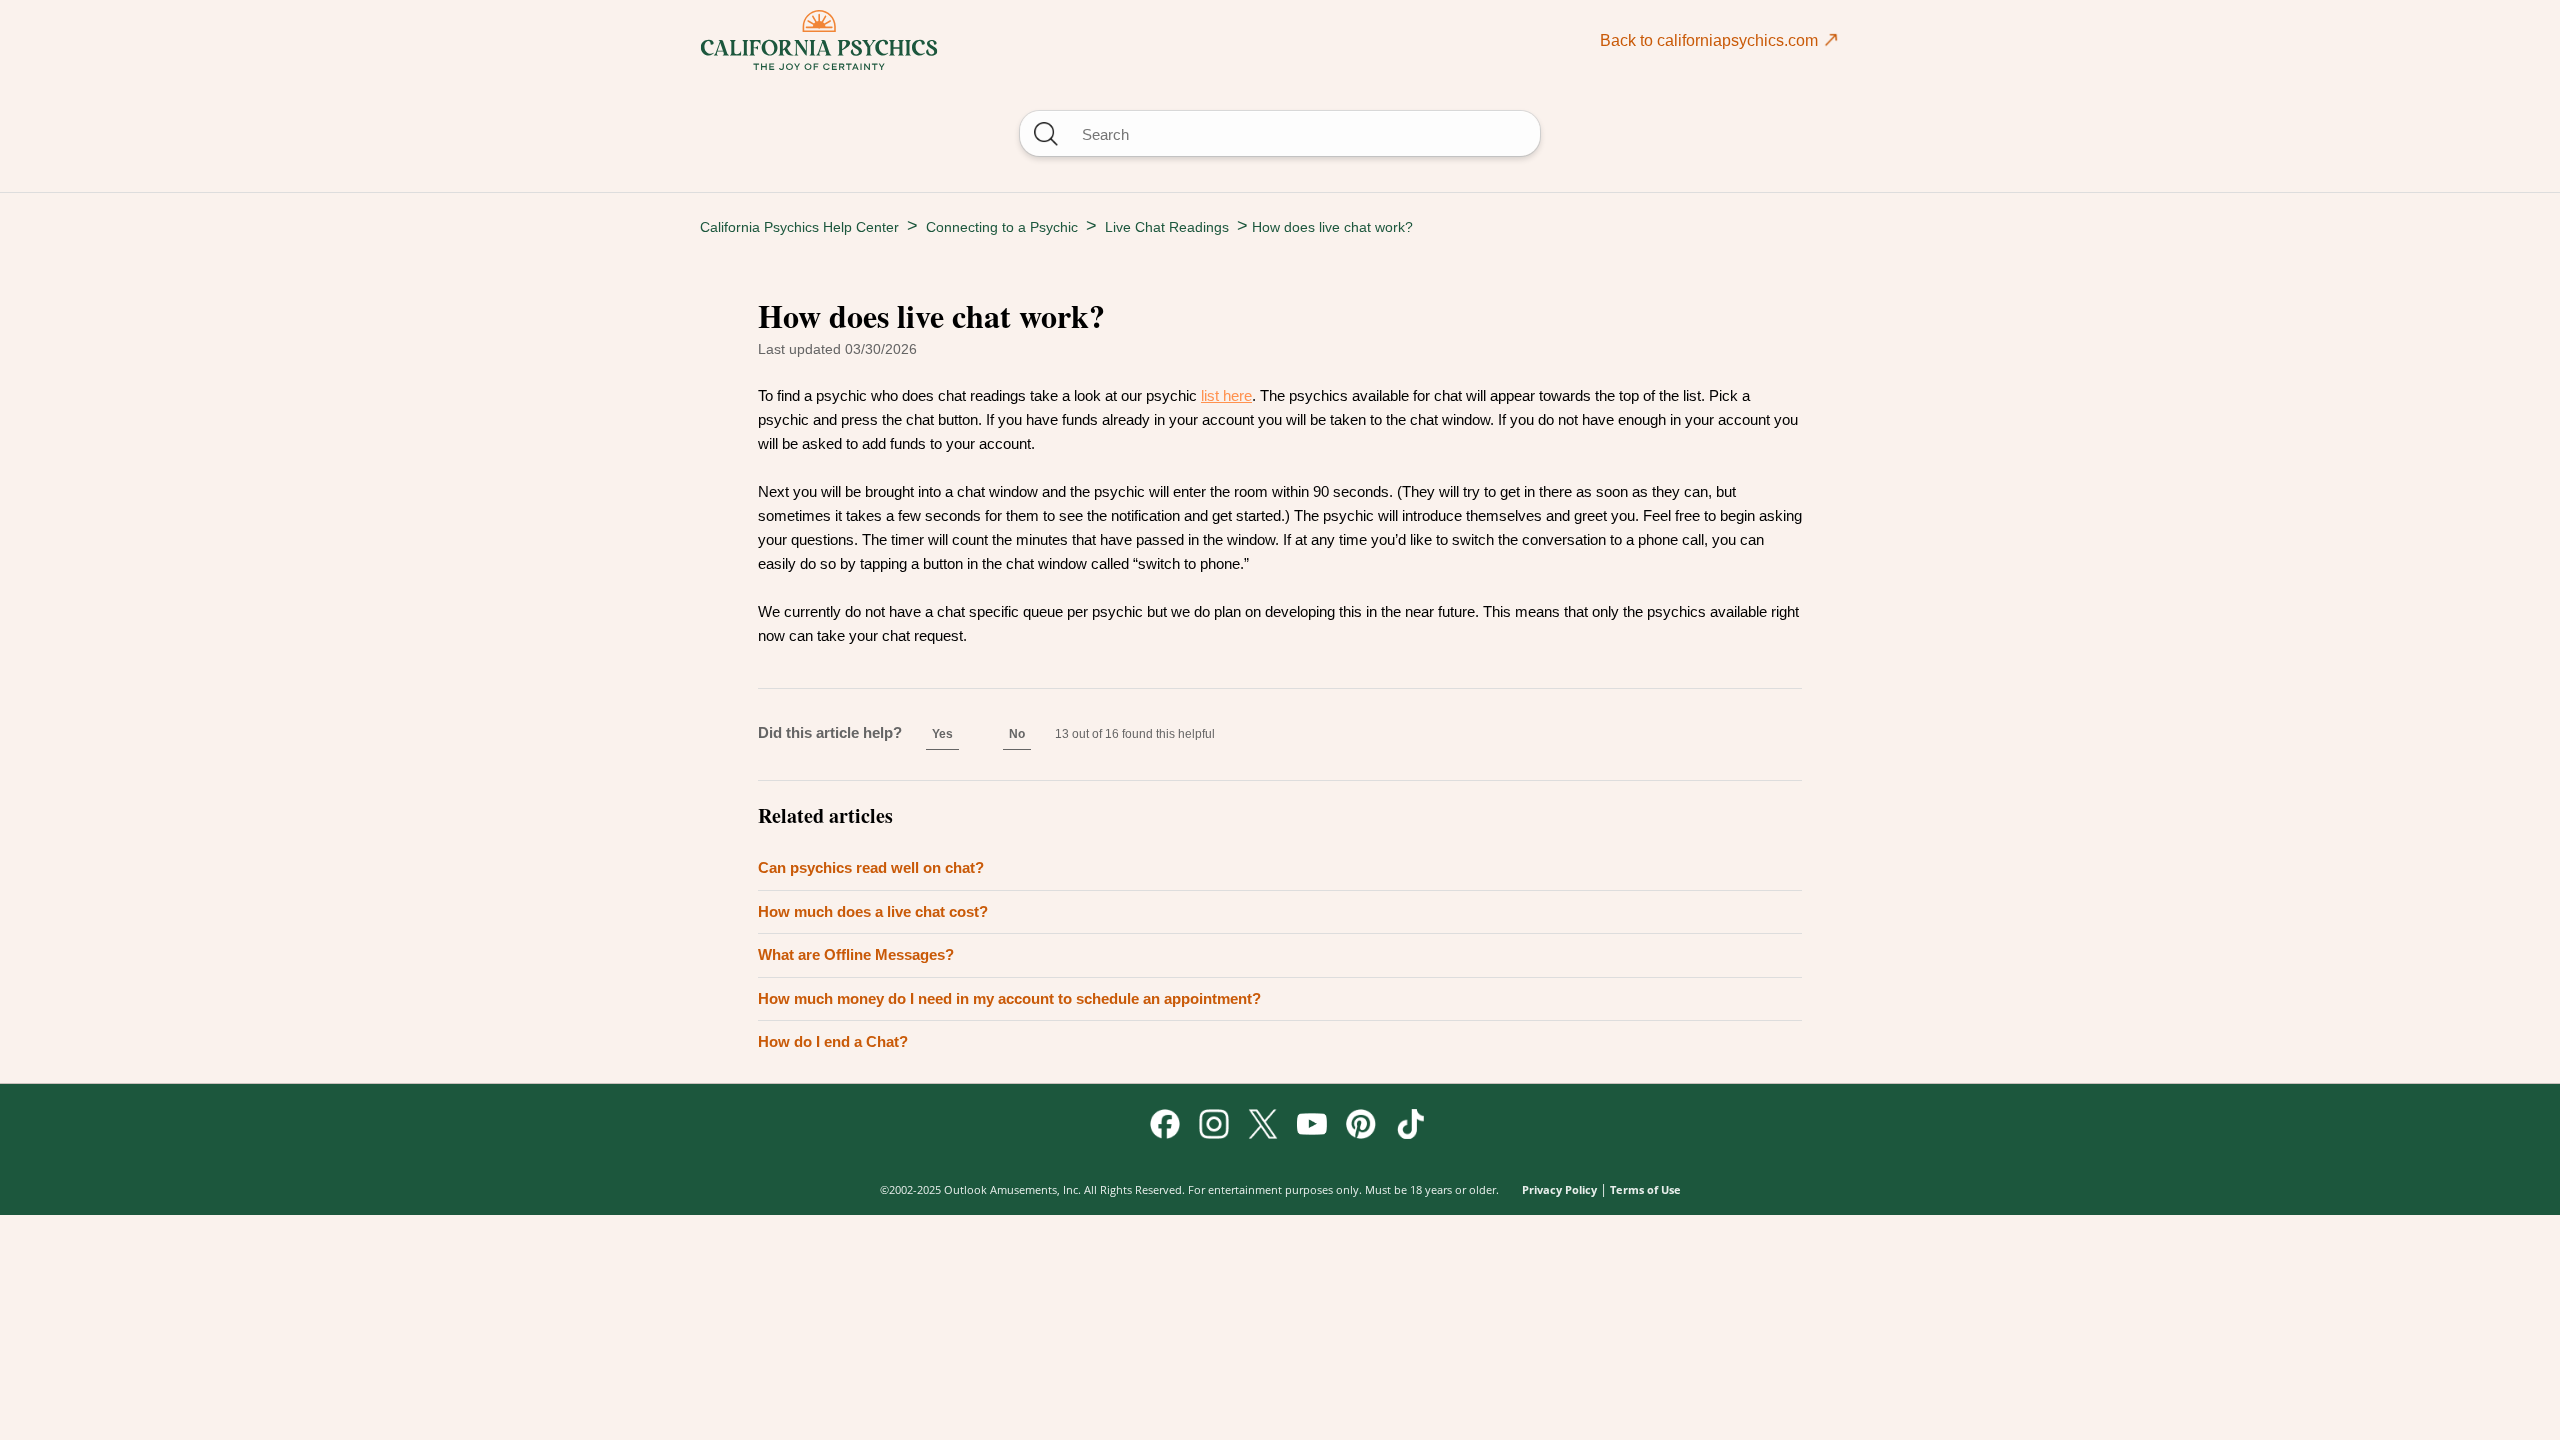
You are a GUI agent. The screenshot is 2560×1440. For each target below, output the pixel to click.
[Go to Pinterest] (1361, 1124)
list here (1226, 395)
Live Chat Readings (1167, 227)
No (1017, 734)
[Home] (819, 40)
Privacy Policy (1559, 1189)
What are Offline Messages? (856, 954)
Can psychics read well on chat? (871, 867)
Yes (942, 734)
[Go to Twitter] (1263, 1124)
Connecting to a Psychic (1002, 227)
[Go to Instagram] (1214, 1124)
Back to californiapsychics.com (1711, 40)
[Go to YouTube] (1312, 1124)
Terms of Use (1645, 1189)
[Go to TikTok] (1410, 1124)
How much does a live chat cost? (873, 911)
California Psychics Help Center (799, 227)
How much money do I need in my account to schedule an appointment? (1009, 998)
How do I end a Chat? (833, 1041)
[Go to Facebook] (1165, 1124)
